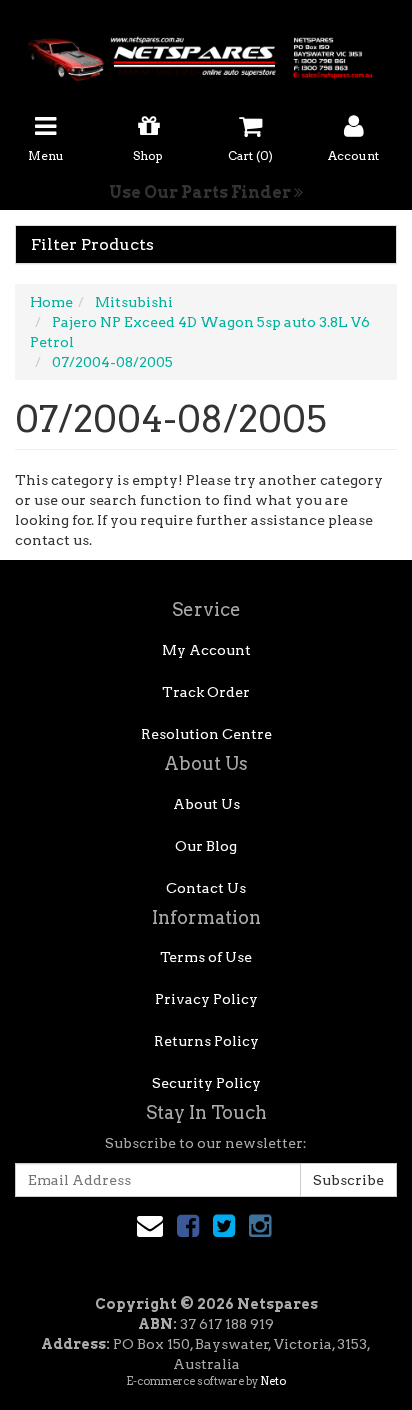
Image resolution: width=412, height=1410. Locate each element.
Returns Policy (206, 1041)
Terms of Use (206, 957)
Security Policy (206, 1083)
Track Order (206, 692)
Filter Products (92, 245)
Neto (273, 1381)
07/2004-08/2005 (112, 362)
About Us (206, 804)
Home (51, 302)
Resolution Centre (206, 734)
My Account (206, 650)
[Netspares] (206, 53)
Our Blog (206, 846)
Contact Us (206, 888)
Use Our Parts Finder (201, 192)
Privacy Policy (206, 999)
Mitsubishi (134, 302)
